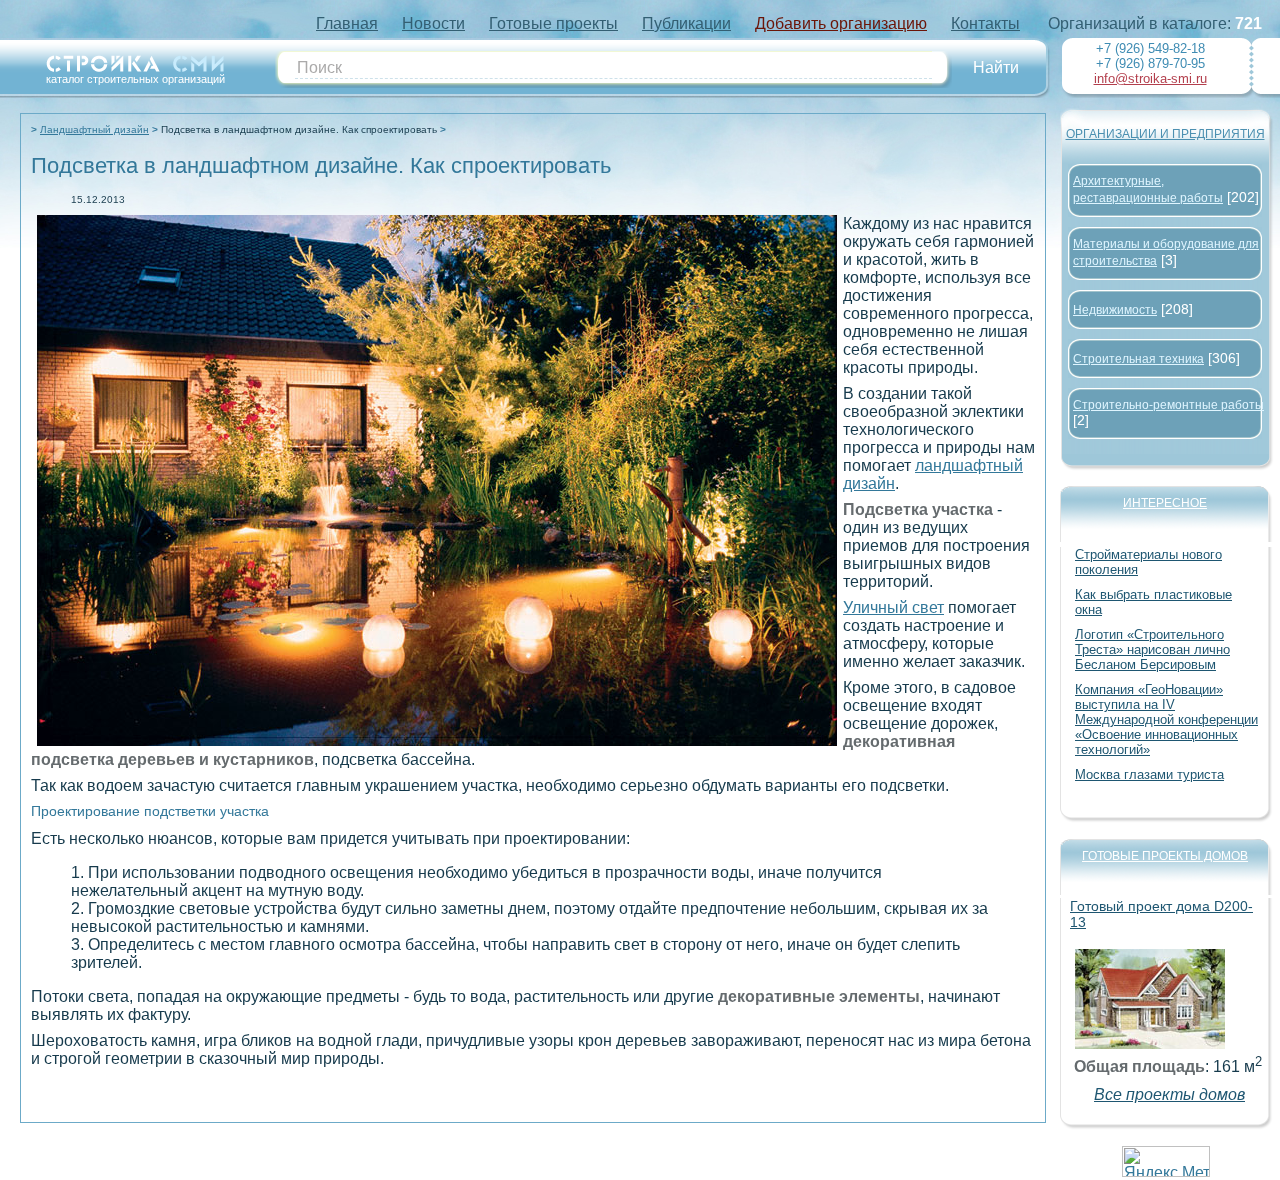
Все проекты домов (1169, 1094)
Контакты (985, 23)
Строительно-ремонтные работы (1168, 405)
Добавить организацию (841, 23)
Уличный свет (893, 607)
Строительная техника (1138, 359)
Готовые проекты (553, 23)
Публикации (686, 23)
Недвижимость (1115, 310)
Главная (347, 23)
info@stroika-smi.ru (1150, 78)
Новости (433, 23)
